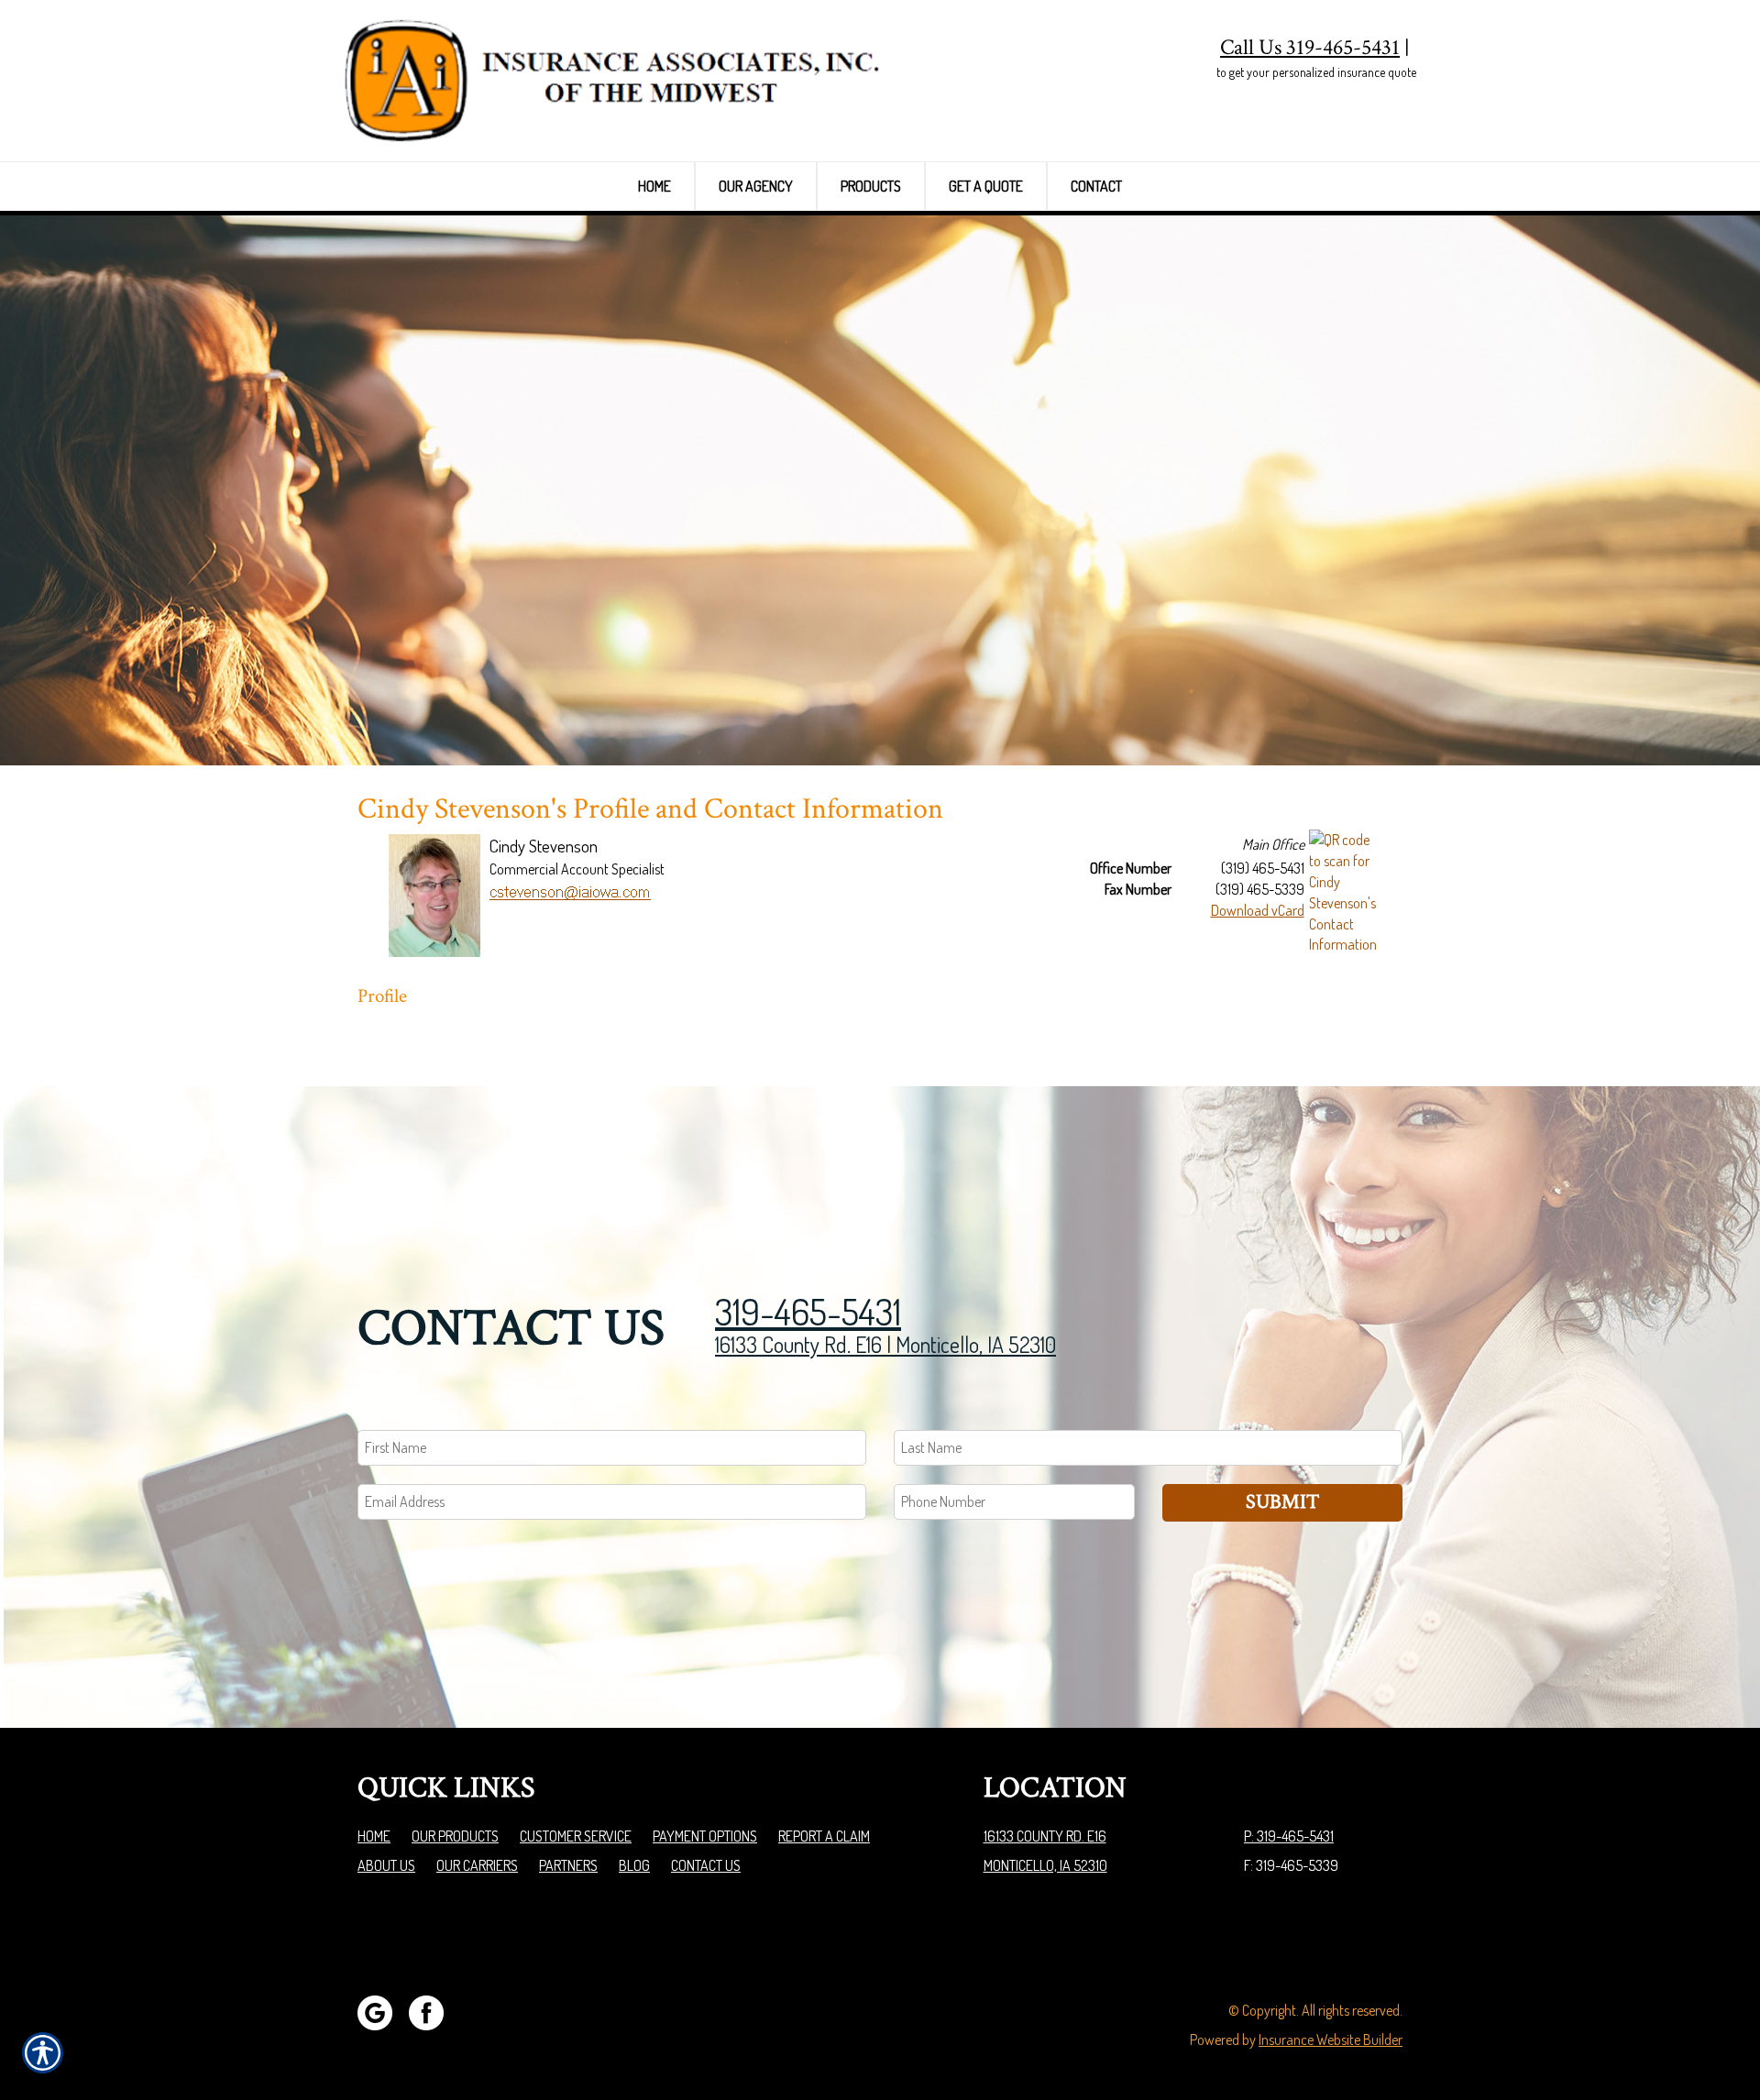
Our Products (455, 1836)
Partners (568, 1865)
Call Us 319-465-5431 (1310, 47)
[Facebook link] (433, 2010)
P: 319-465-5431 (1289, 1836)
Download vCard (1258, 910)
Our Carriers (477, 1865)
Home (374, 1836)
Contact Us (706, 1865)
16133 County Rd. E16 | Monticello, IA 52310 (885, 1344)
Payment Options (705, 1836)
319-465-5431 (808, 1311)
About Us (386, 1865)
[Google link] (382, 2010)
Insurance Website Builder (1331, 2040)
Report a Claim (824, 1836)
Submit (1282, 1502)
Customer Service (576, 1836)
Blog (634, 1865)
